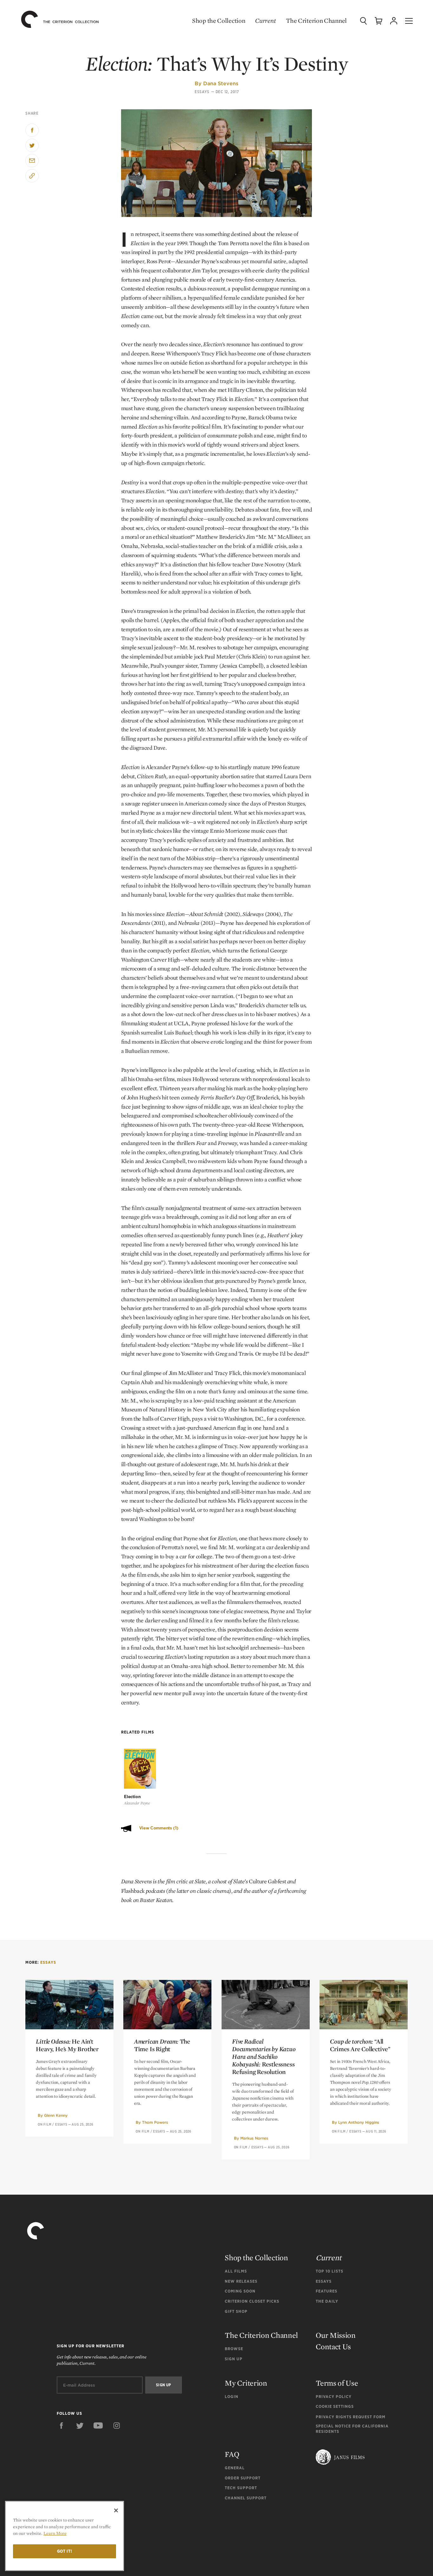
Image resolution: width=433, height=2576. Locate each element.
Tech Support (241, 2488)
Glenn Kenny (56, 2115)
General (235, 2468)
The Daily (327, 2301)
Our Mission (336, 2335)
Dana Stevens (221, 83)
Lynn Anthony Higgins (359, 2122)
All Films (236, 2271)
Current (265, 21)
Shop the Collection (219, 21)
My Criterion (246, 2383)
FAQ (232, 2454)
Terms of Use (337, 2383)
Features (326, 2291)
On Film (45, 2124)
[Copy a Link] (32, 176)
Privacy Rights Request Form (351, 2417)
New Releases (241, 2281)
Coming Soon (240, 2291)
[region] (65, 2536)
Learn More (55, 2533)
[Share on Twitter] (32, 145)
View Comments (159, 1828)
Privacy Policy (334, 2397)
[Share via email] (32, 161)
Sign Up (234, 2359)
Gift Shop (236, 2311)
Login (232, 2397)
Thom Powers (155, 2122)
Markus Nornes (254, 2138)
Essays (202, 92)
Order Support (243, 2478)
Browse (234, 2349)
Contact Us (333, 2347)
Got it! (65, 2551)
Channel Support (246, 2498)
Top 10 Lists (330, 2271)
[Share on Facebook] (32, 130)
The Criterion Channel (316, 21)
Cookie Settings (335, 2406)
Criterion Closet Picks (252, 2301)
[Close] (116, 2510)
